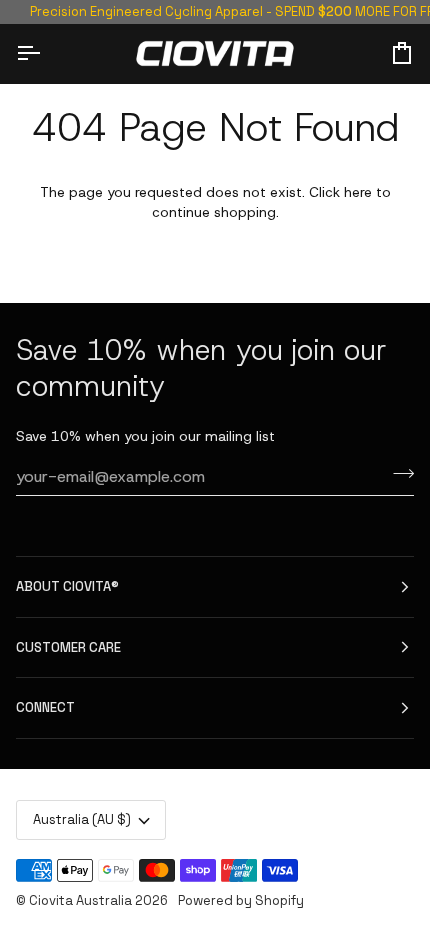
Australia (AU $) (82, 819)
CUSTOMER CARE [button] (68, 647)
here (358, 192)
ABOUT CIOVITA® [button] (67, 586)
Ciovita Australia (80, 900)
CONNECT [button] (45, 707)
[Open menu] (46, 53)
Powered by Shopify (241, 900)
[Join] (397, 474)
